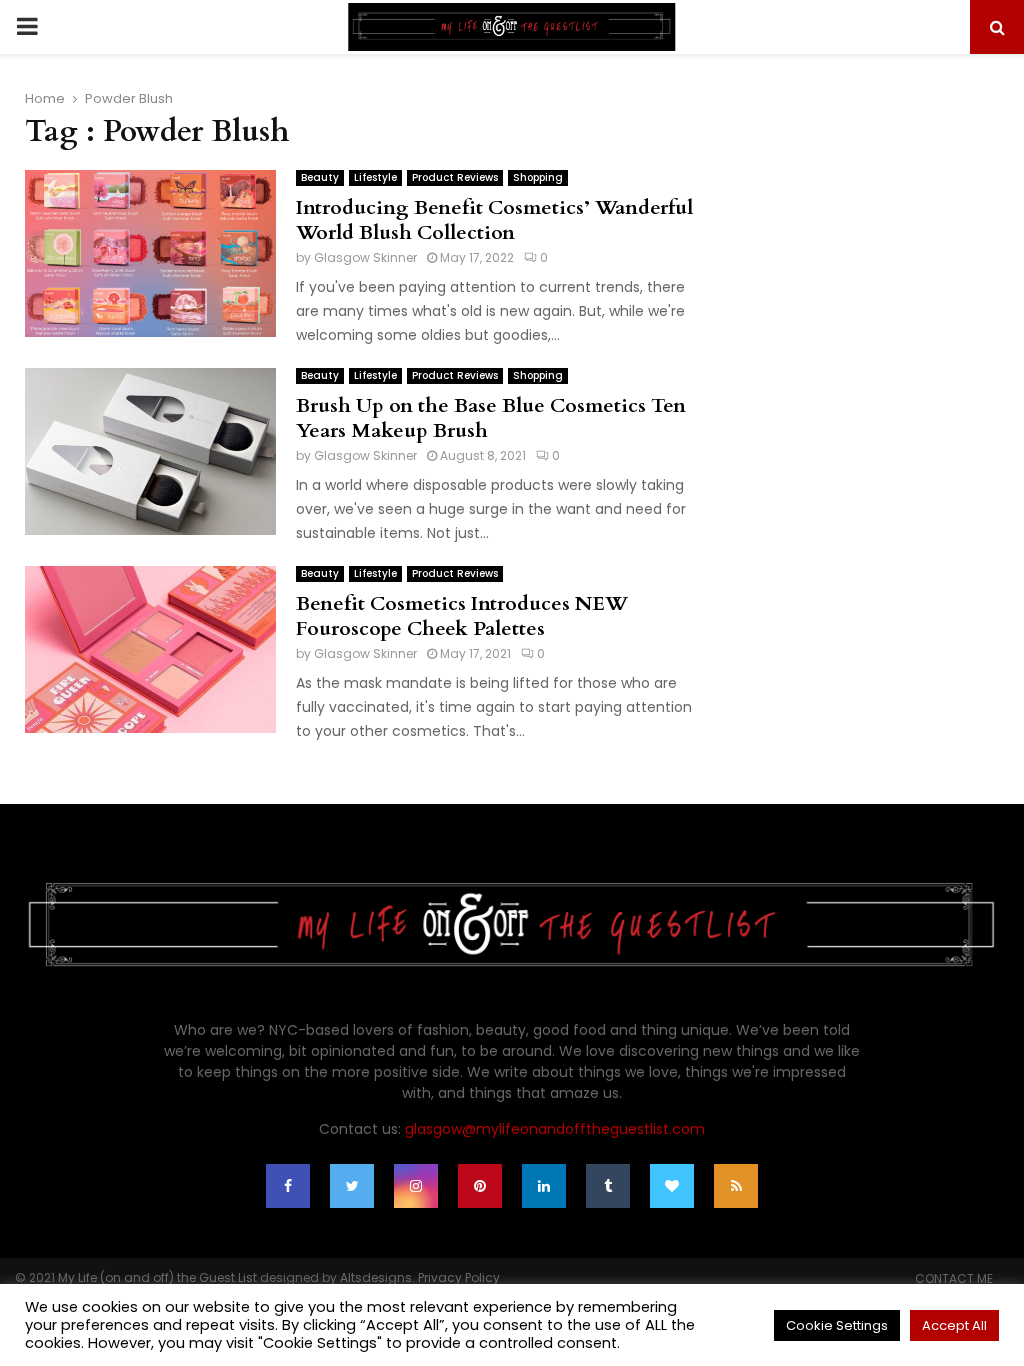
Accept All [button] (954, 1325)
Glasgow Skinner (365, 257)
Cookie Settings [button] (837, 1325)
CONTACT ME (954, 1278)
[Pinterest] (480, 1186)
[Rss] (736, 1186)
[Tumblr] (608, 1186)
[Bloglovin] (672, 1186)
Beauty (320, 177)
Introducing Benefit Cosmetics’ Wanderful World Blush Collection (494, 220)
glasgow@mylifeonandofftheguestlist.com (555, 1129)
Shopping (538, 177)
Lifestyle (375, 177)
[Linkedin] (544, 1186)
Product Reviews (455, 177)
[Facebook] (288, 1186)
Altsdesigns (376, 1277)
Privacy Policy (459, 1277)
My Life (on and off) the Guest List (157, 1277)
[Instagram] (416, 1186)
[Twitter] (352, 1186)
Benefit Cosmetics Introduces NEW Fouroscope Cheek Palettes (462, 616)
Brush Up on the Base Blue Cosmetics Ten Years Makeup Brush (491, 418)
